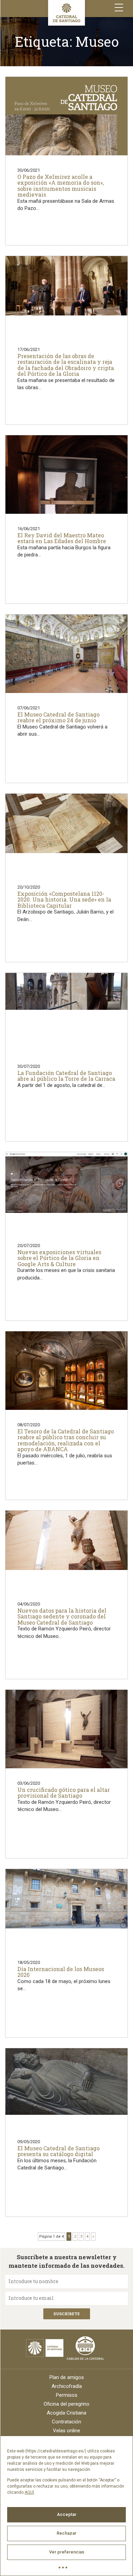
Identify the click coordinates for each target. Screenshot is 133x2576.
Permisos (67, 2395)
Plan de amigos (67, 2377)
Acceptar (67, 2514)
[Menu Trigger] (119, 8)
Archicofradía (67, 2386)
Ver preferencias (67, 2552)
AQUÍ (29, 2492)
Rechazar (66, 2533)
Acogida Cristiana (66, 2413)
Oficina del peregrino (66, 2404)
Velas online (66, 2431)
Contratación (66, 2422)
